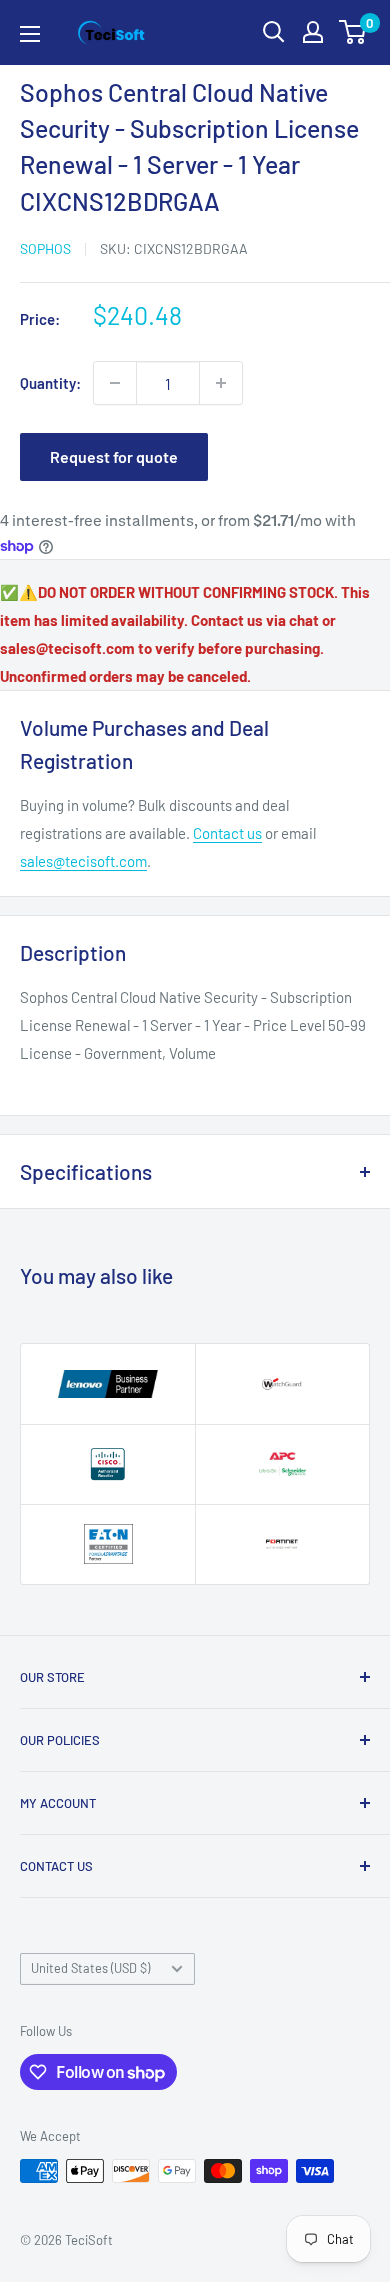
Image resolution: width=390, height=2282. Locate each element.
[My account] (313, 32)
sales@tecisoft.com (83, 861)
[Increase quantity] (221, 383)
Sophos (45, 248)
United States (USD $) (90, 1968)
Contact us (227, 833)
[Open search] (274, 32)
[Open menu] (30, 34)
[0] (353, 32)
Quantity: (50, 383)
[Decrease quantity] (115, 383)
